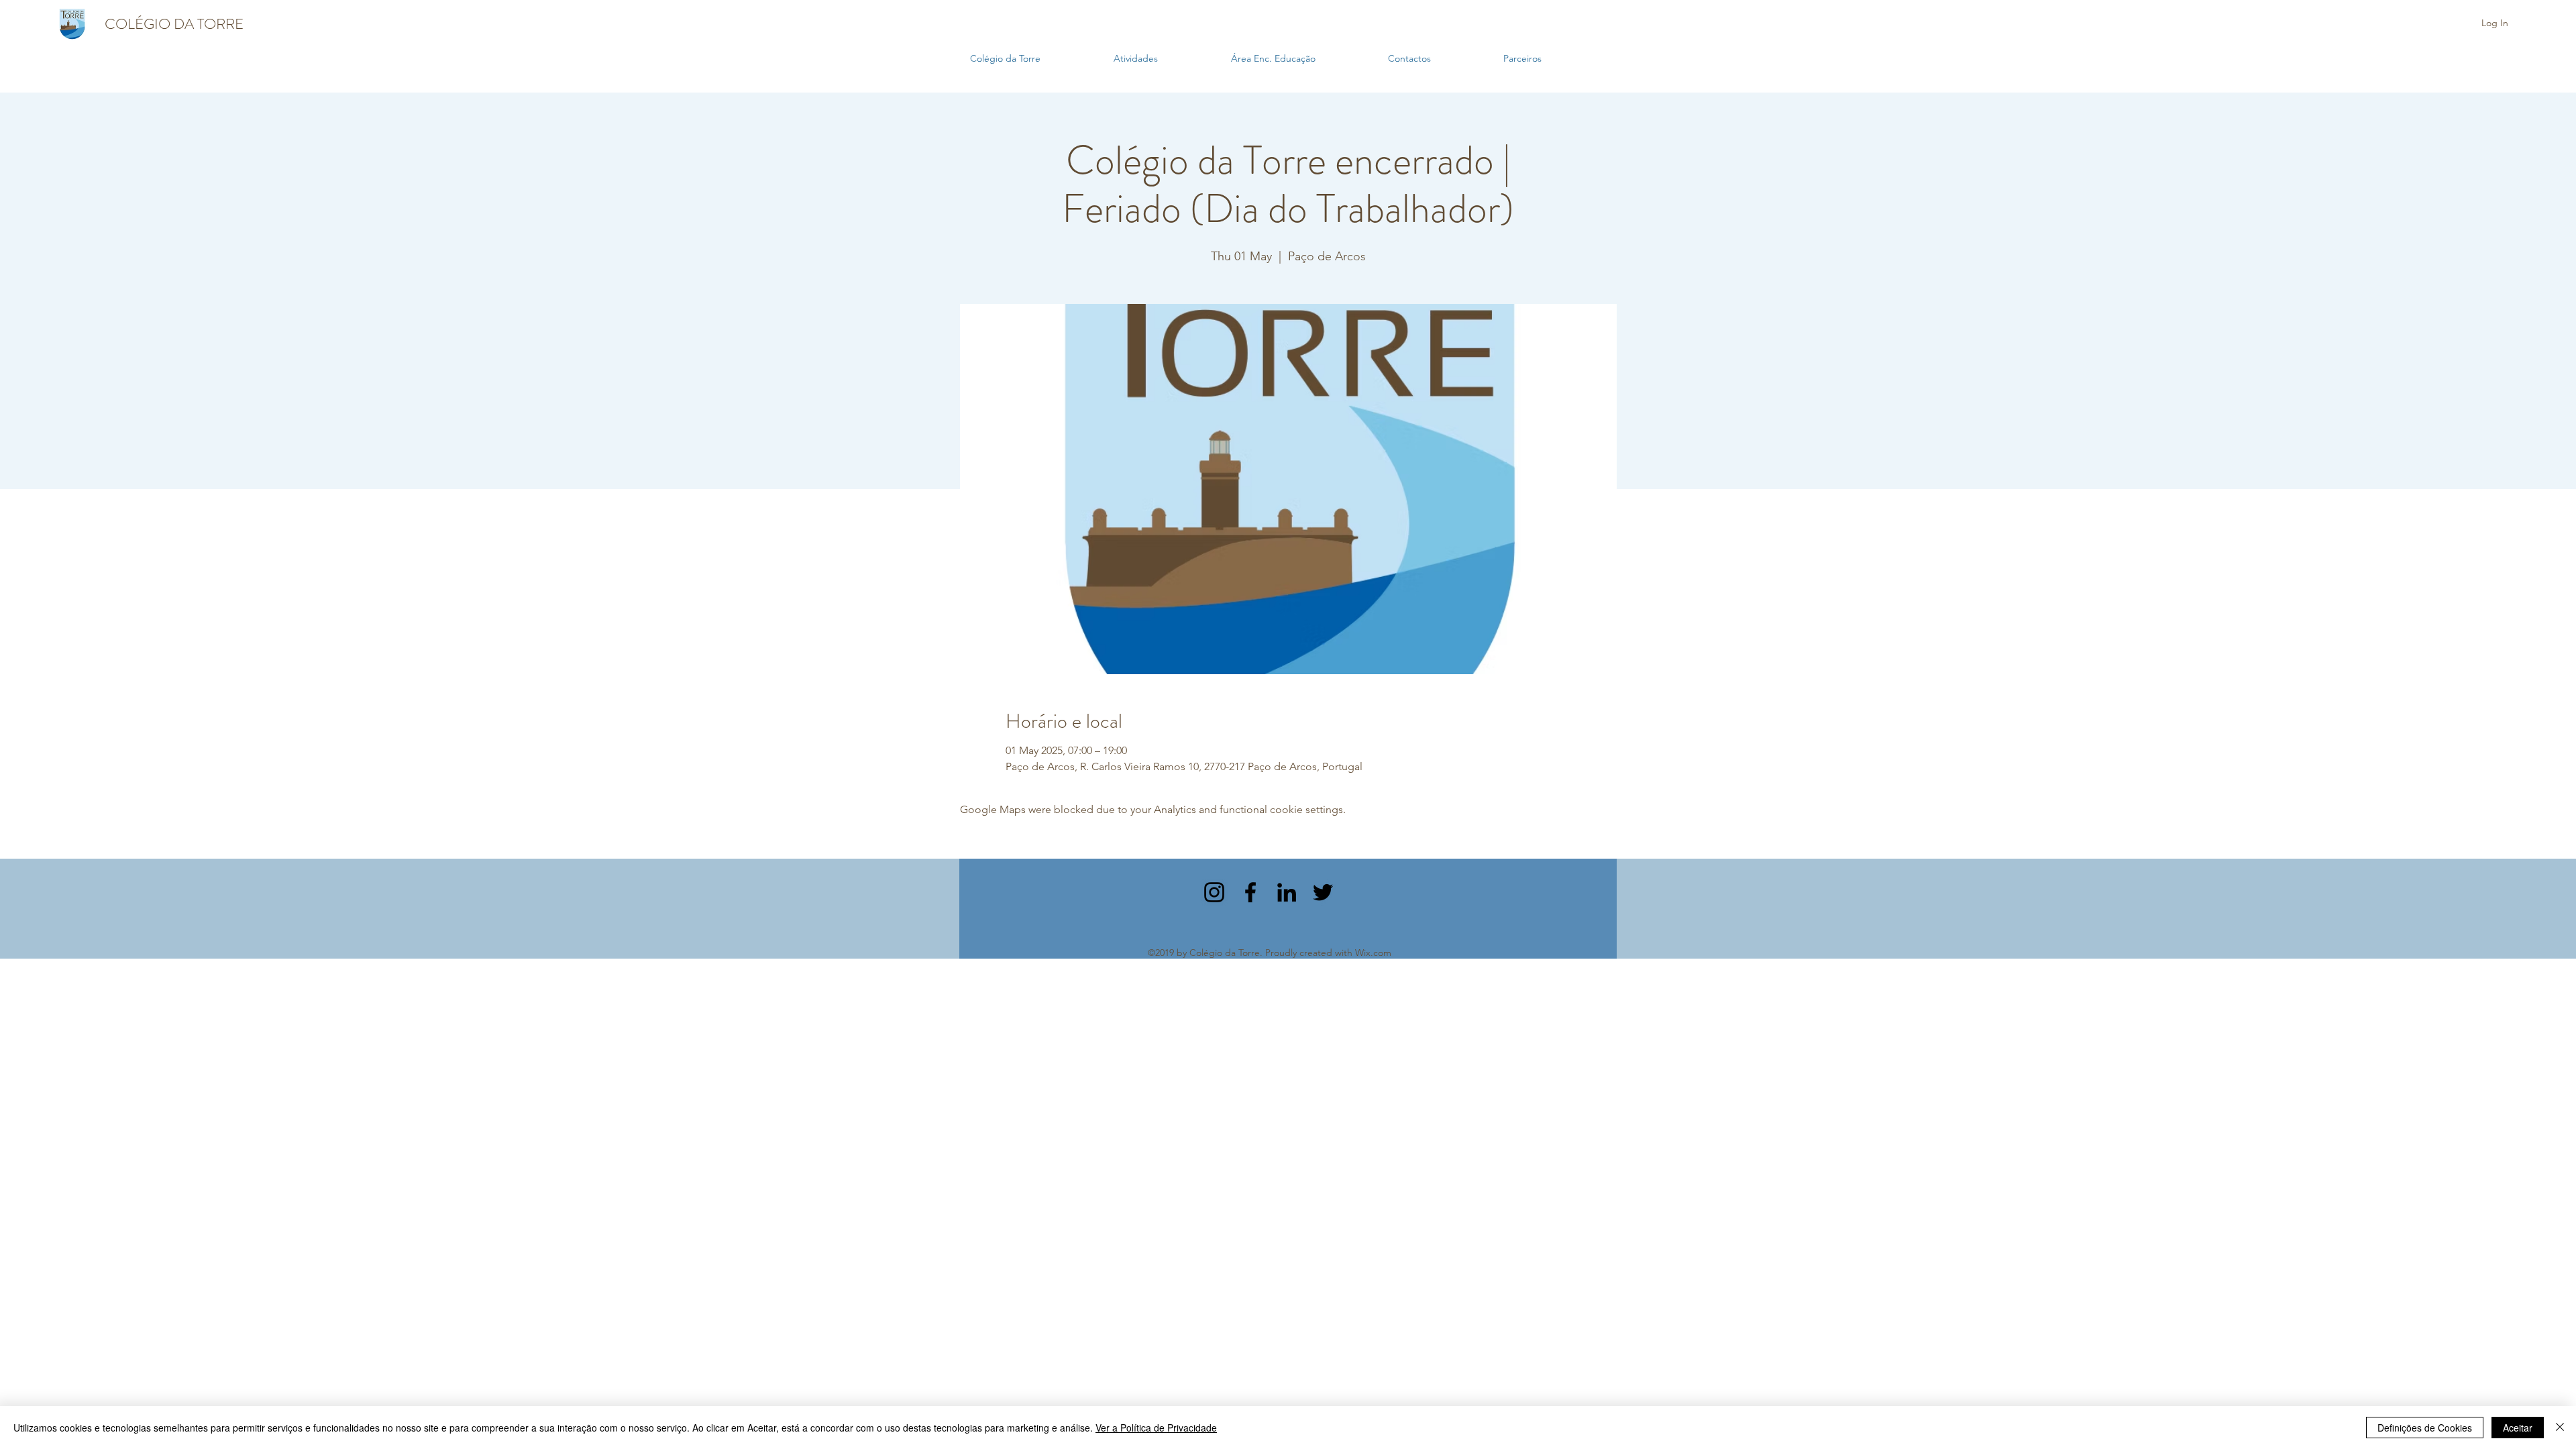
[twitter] (1323, 892)
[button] (1166, 59)
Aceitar (2518, 1428)
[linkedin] (1287, 892)
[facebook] (1250, 892)
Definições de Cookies (2425, 1428)
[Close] (2560, 1428)
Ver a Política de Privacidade (1156, 1428)
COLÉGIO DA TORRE (174, 24)
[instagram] (1214, 892)
